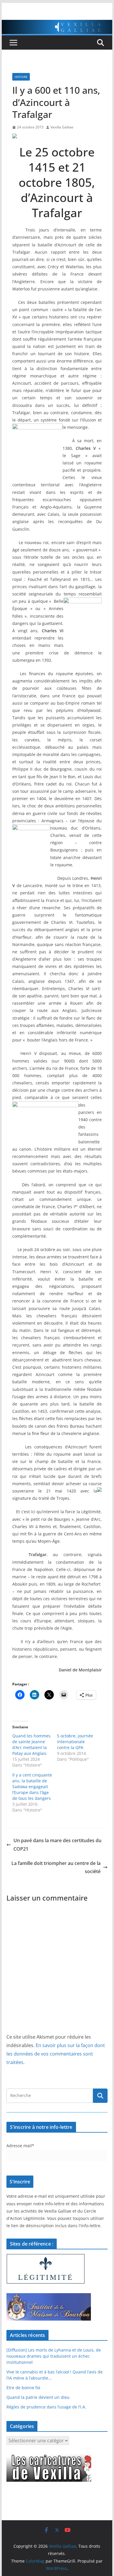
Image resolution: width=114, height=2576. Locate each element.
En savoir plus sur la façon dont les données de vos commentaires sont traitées (56, 2054)
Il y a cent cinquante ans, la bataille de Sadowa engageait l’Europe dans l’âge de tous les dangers (32, 1787)
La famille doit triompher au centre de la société (56, 1867)
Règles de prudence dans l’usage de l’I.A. (46, 2407)
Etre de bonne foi (23, 2388)
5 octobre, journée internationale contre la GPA (75, 1742)
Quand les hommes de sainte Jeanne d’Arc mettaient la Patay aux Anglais (31, 1745)
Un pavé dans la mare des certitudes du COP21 (57, 1845)
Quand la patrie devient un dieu (38, 2397)
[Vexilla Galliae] (57, 24)
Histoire (21, 77)
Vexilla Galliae (62, 127)
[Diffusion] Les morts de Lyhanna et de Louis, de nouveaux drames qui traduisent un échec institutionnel (54, 2356)
